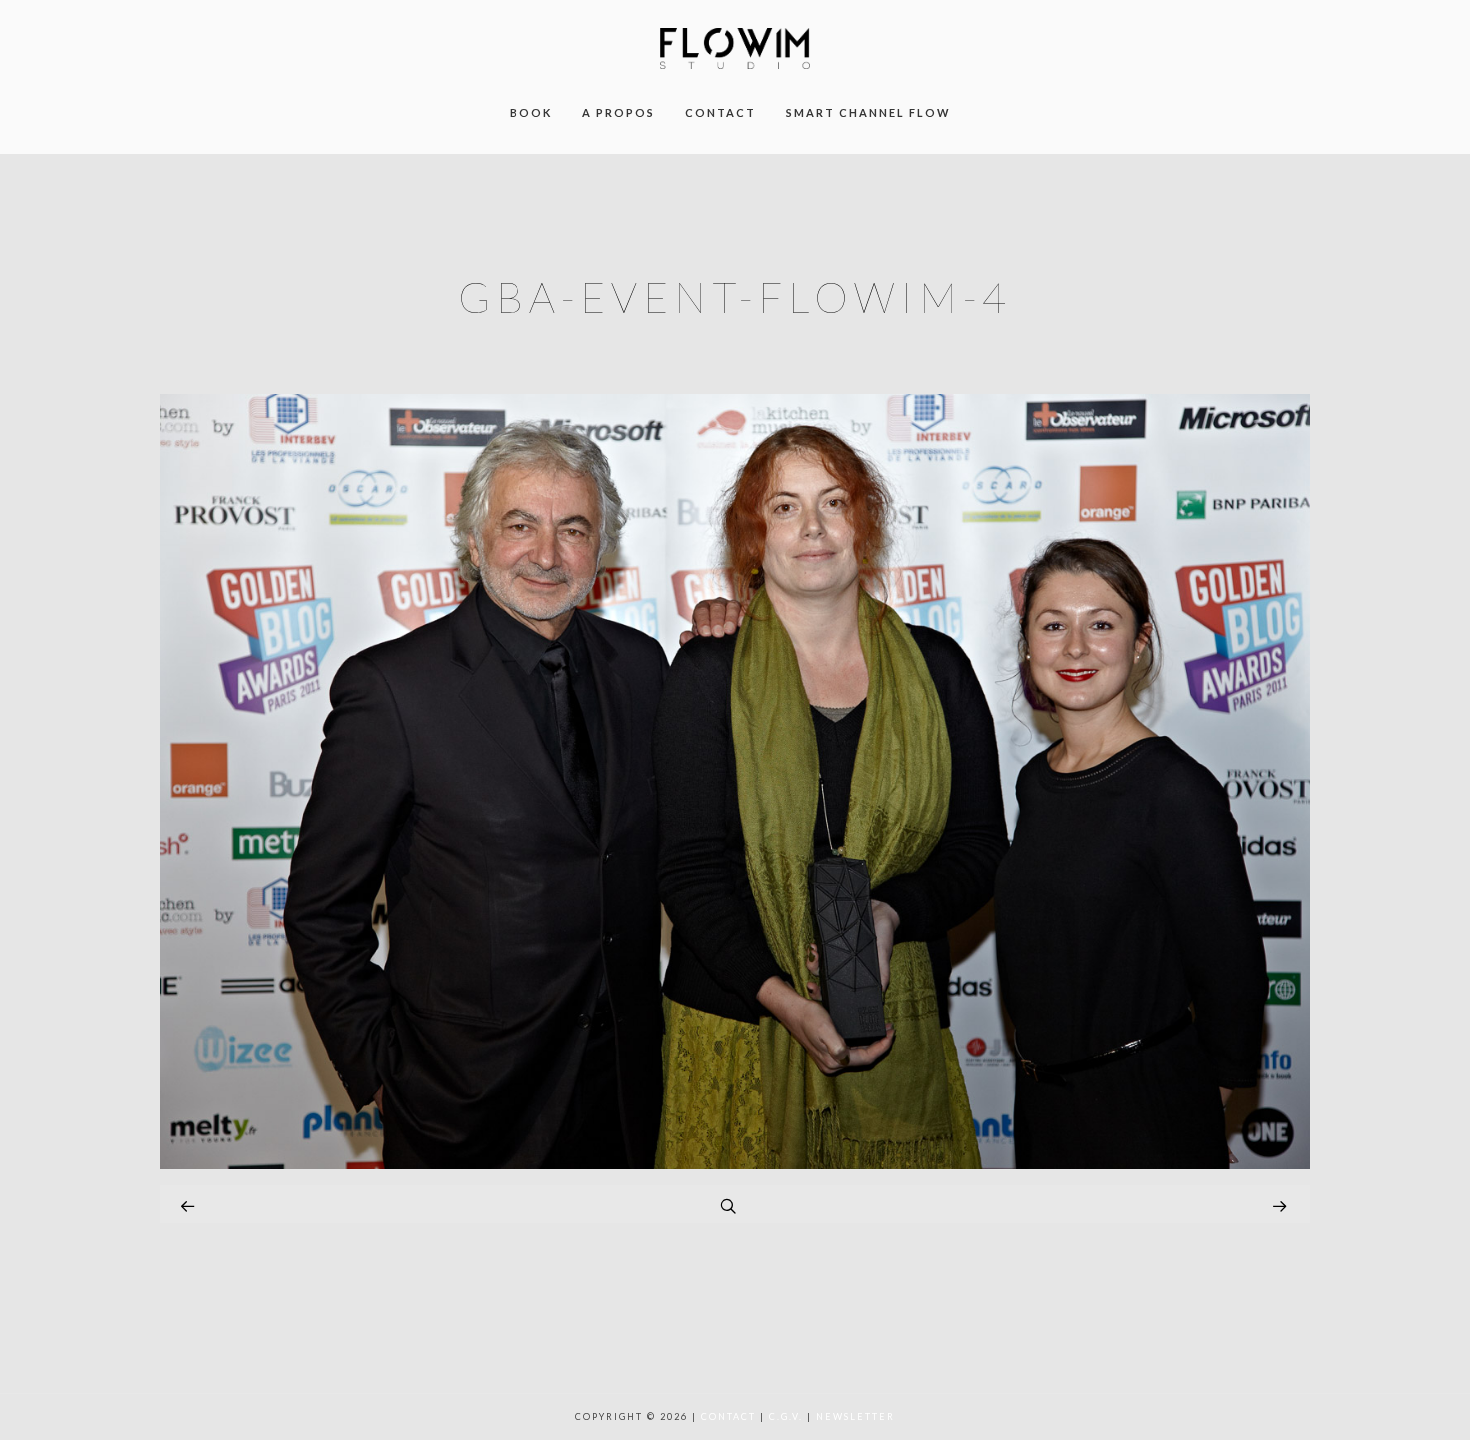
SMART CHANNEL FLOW (868, 112)
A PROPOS (618, 112)
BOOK (531, 112)
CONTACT (720, 112)
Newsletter (855, 1416)
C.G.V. (786, 1416)
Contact (728, 1416)
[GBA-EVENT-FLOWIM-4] (735, 1163)
